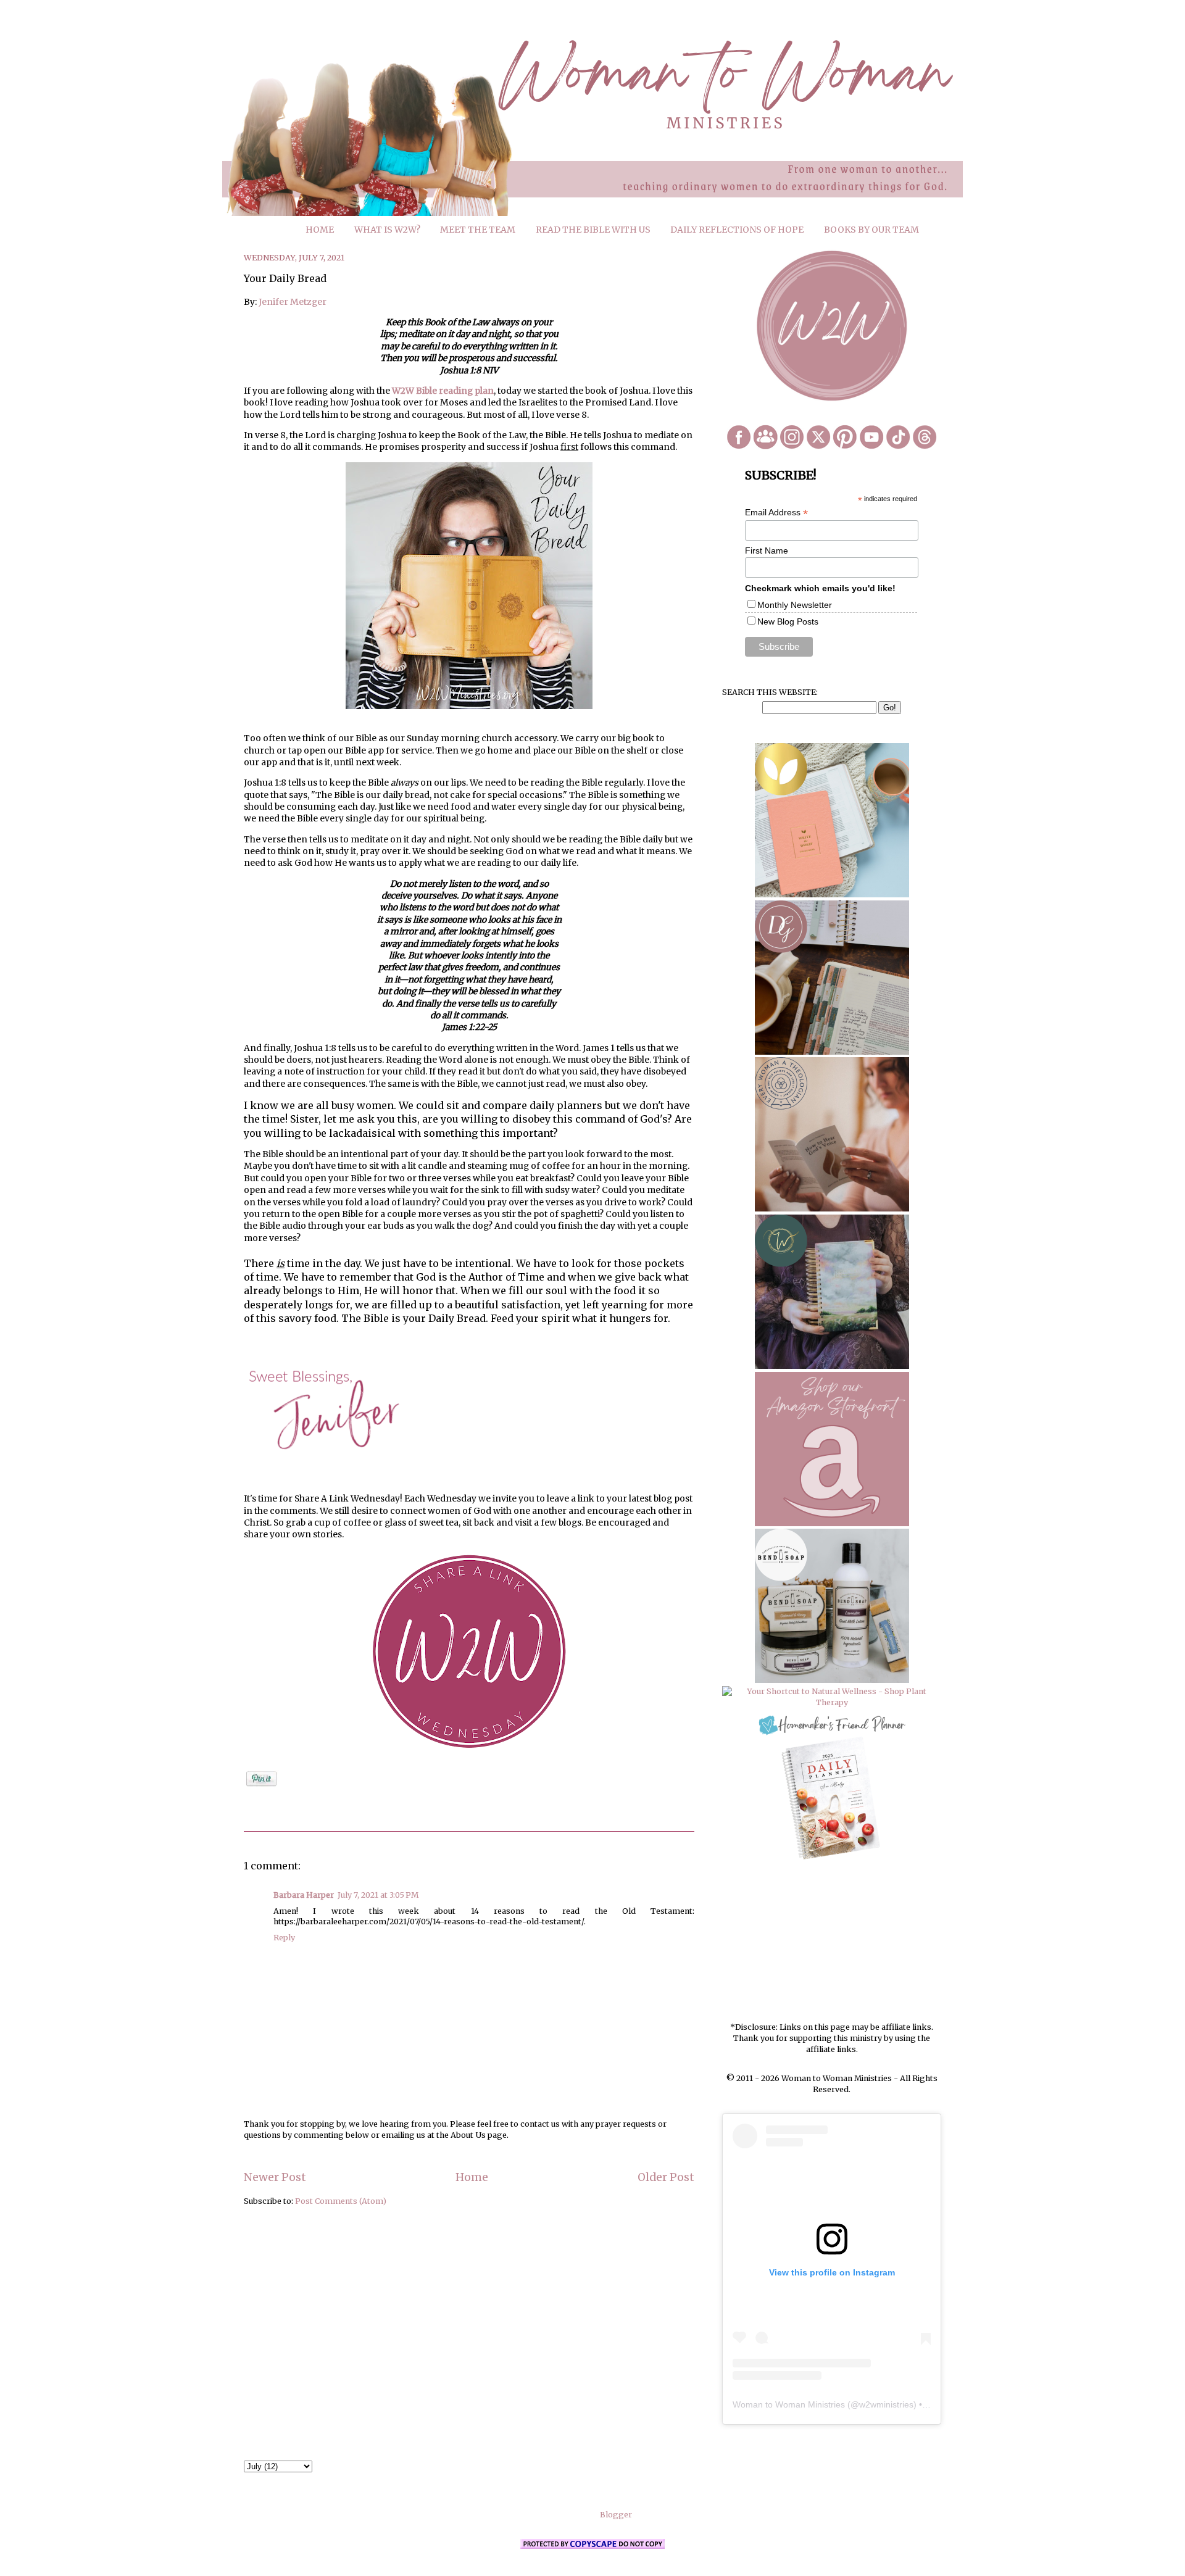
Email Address (776, 513)
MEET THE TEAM (478, 230)
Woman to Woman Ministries (789, 2404)
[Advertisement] (832, 1942)
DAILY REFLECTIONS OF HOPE (737, 230)
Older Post (666, 2177)
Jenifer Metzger (293, 302)
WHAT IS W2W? (387, 230)
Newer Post (275, 2177)
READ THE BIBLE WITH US (593, 230)
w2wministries (886, 2404)
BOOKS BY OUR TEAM (871, 230)
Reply (284, 1938)
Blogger (616, 2515)
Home (472, 2177)
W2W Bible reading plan (443, 391)
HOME (320, 230)
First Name (767, 551)
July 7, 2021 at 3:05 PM (378, 1895)
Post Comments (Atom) (341, 2201)
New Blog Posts (788, 621)
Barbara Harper (304, 1895)
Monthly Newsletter (795, 605)
